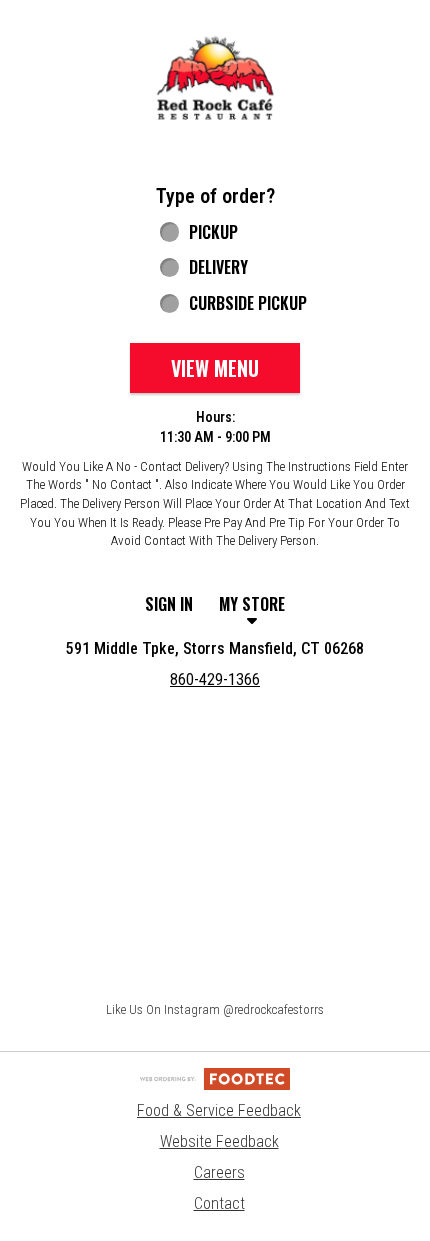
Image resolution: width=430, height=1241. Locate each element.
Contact (219, 1203)
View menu (215, 368)
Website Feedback (219, 1141)
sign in (169, 604)
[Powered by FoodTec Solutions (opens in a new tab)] (215, 1078)
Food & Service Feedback (219, 1110)
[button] (215, 79)
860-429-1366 (215, 679)
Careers (219, 1172)
